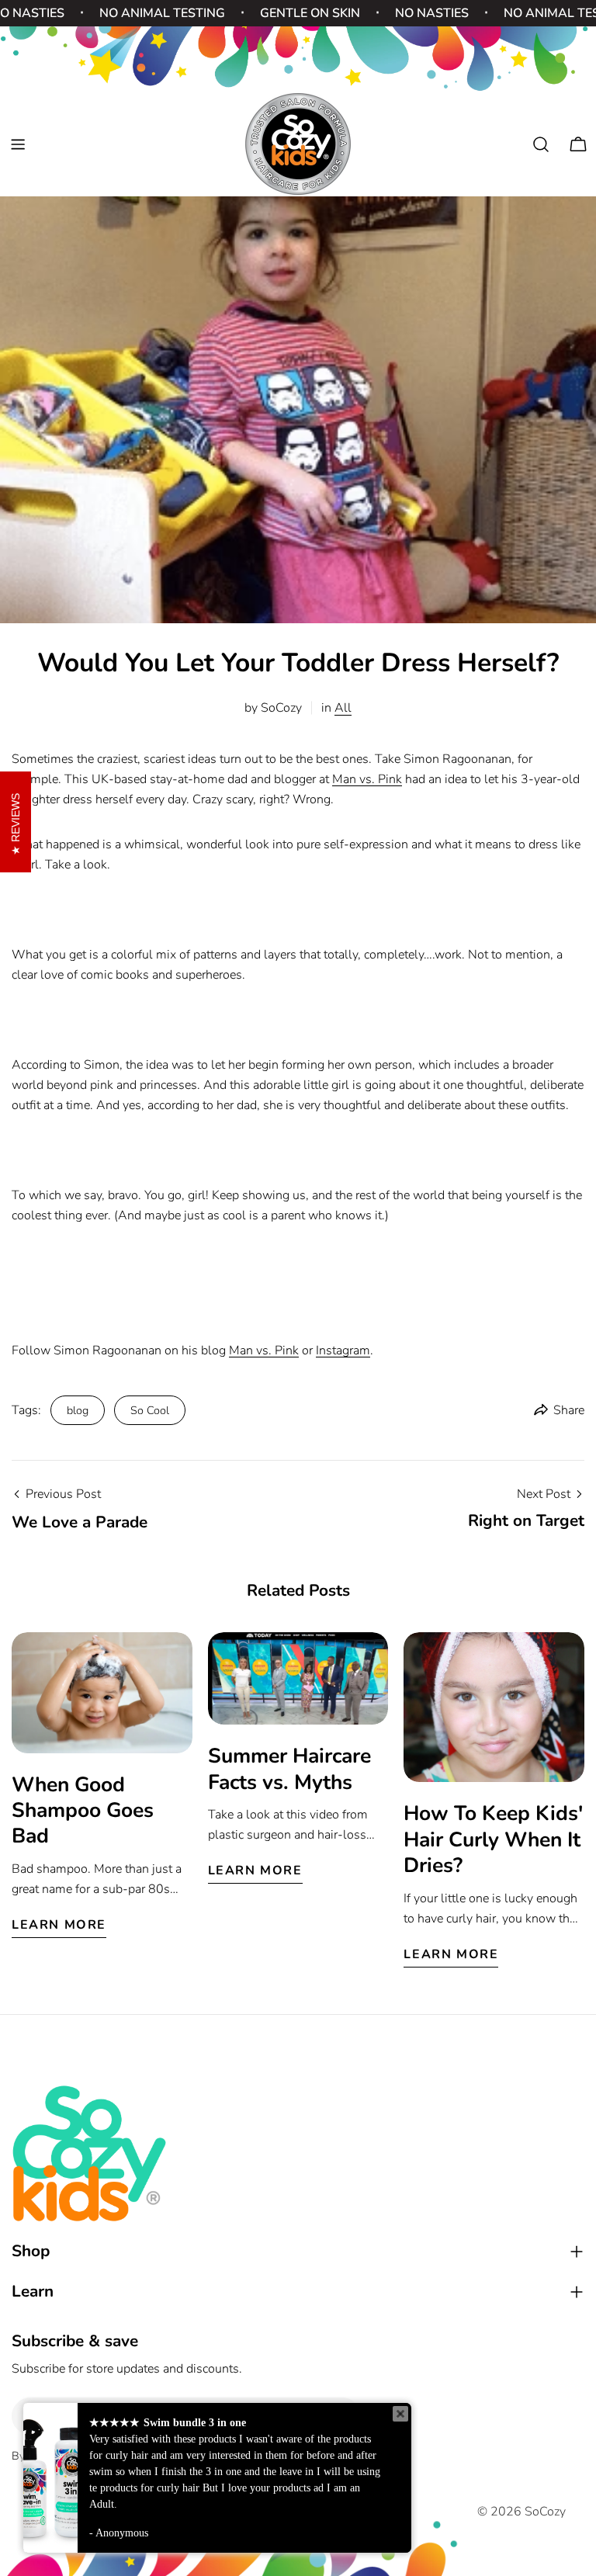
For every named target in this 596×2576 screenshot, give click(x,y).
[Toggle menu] (18, 144)
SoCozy (545, 2512)
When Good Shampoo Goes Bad (83, 1810)
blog (78, 1410)
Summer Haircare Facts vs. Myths (289, 1768)
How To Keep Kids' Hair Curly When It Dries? (493, 1839)
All (343, 708)
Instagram (343, 1350)
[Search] (541, 144)
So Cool (150, 1410)
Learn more (59, 1925)
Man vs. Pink (367, 779)
